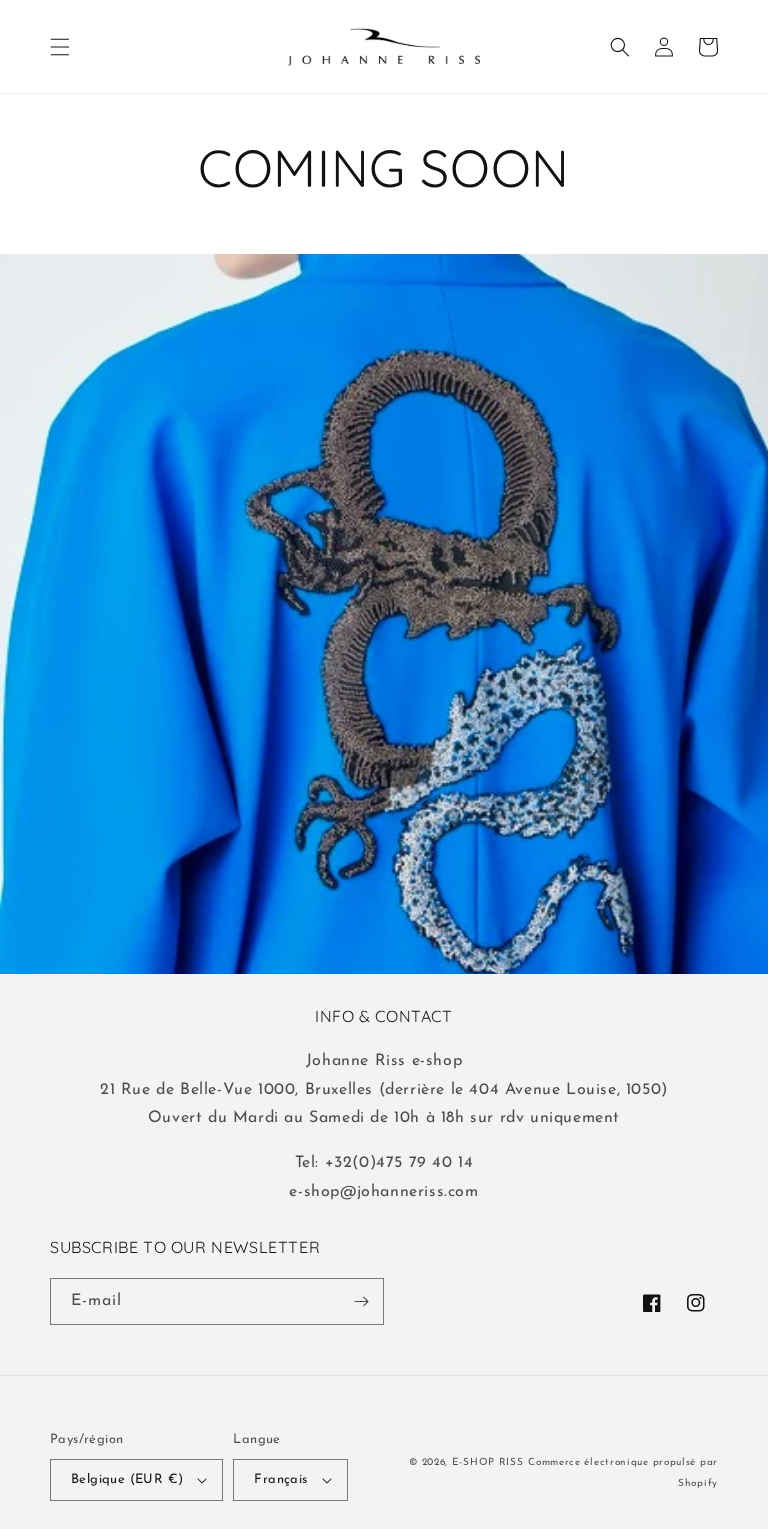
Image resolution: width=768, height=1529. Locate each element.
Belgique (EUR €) (127, 1479)
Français (280, 1479)
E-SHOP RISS (488, 1462)
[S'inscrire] (361, 1301)
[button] (60, 47)
